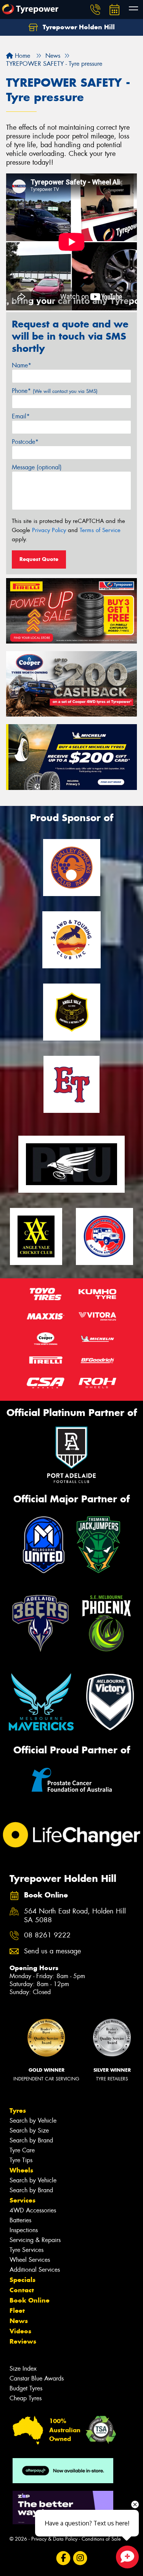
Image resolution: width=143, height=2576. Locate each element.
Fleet (17, 2311)
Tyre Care (22, 2150)
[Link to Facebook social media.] (63, 2558)
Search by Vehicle (33, 2121)
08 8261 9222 (47, 1935)
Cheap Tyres (26, 2398)
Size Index (23, 2369)
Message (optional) (37, 467)
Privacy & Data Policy (54, 2539)
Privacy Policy (49, 530)
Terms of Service (100, 530)
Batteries (20, 2220)
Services (22, 2200)
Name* (22, 365)
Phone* (55, 391)
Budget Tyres (26, 2388)
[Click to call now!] (95, 10)
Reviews (23, 2341)
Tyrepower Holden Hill (78, 27)
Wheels (21, 2170)
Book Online (30, 2300)
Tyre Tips (21, 2160)
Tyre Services (27, 2250)
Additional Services (35, 2270)
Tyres (18, 2110)
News (19, 2321)
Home (22, 56)
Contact (22, 2290)
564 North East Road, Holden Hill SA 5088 (75, 1916)
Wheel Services (30, 2260)
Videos (20, 2331)
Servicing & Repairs (35, 2240)
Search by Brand (31, 2140)
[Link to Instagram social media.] (80, 2558)
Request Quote (39, 559)
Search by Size (29, 2130)
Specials (22, 2280)
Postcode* (25, 442)
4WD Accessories (33, 2210)
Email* (21, 416)
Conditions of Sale (101, 2539)
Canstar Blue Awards (37, 2378)
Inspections (24, 2230)
